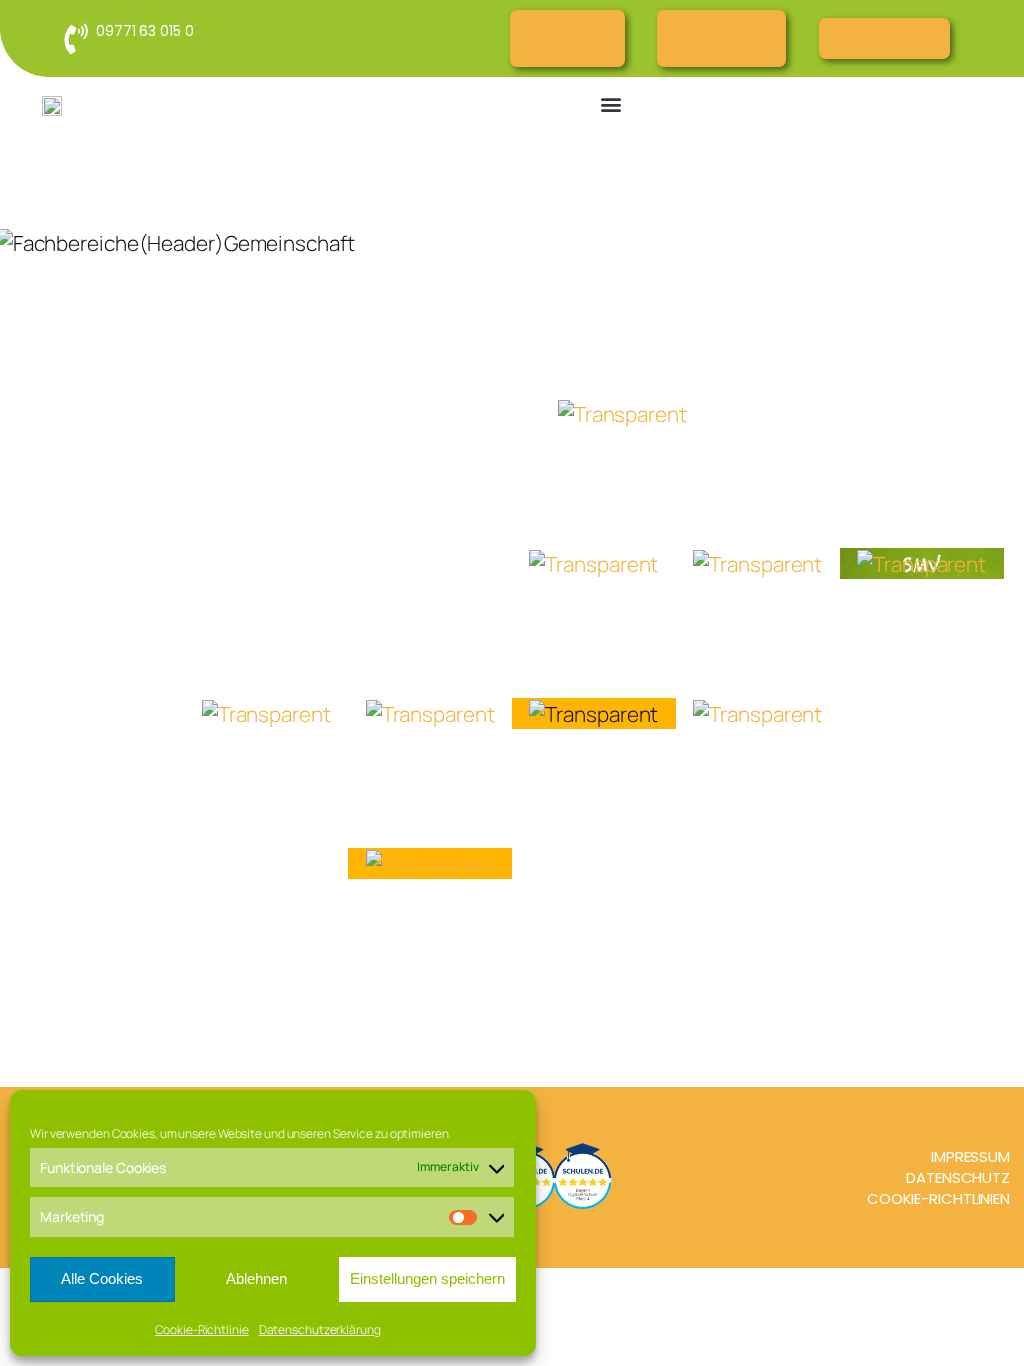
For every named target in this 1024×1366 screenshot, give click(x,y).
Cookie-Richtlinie (201, 1329)
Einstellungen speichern (427, 1278)
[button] (611, 103)
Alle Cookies (102, 1278)
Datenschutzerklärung (320, 1329)
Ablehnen (256, 1278)
